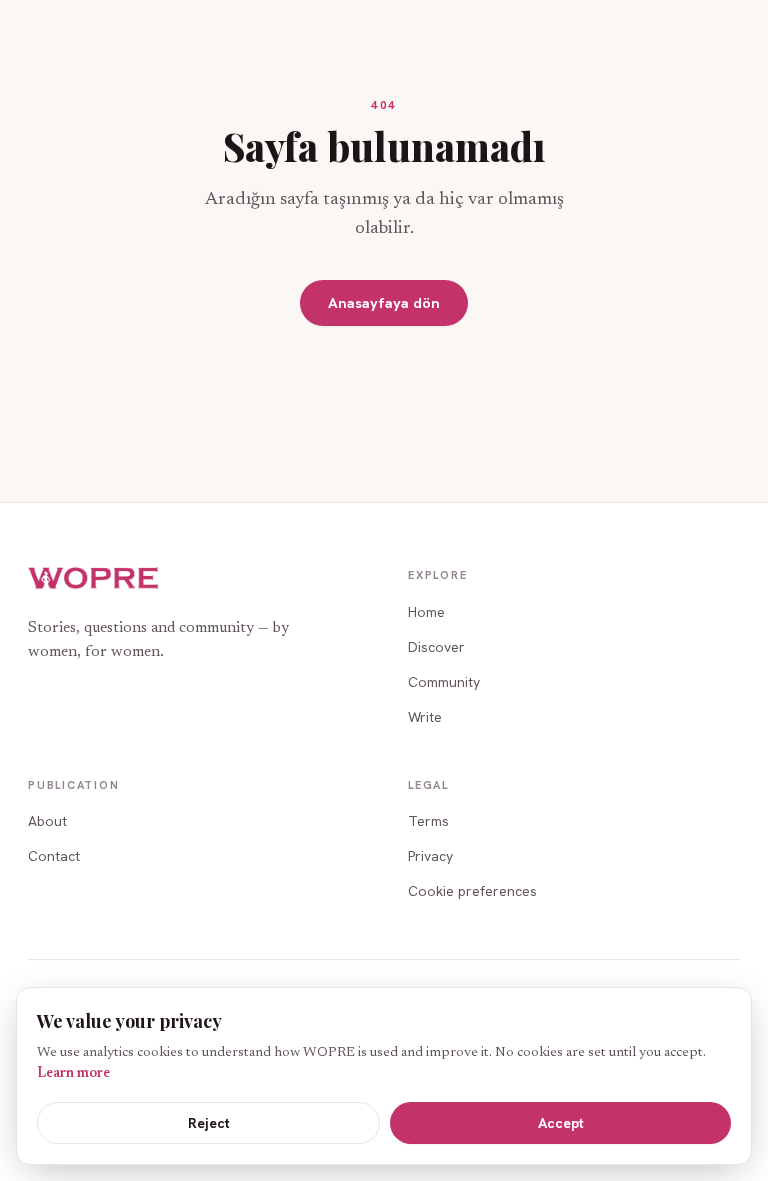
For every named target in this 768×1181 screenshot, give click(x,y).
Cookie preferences (472, 891)
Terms (428, 821)
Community (444, 682)
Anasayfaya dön (384, 302)
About (47, 821)
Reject (209, 1123)
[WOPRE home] (94, 578)
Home (426, 612)
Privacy (430, 856)
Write (425, 717)
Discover (436, 647)
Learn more (73, 1074)
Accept (561, 1123)
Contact (54, 856)
